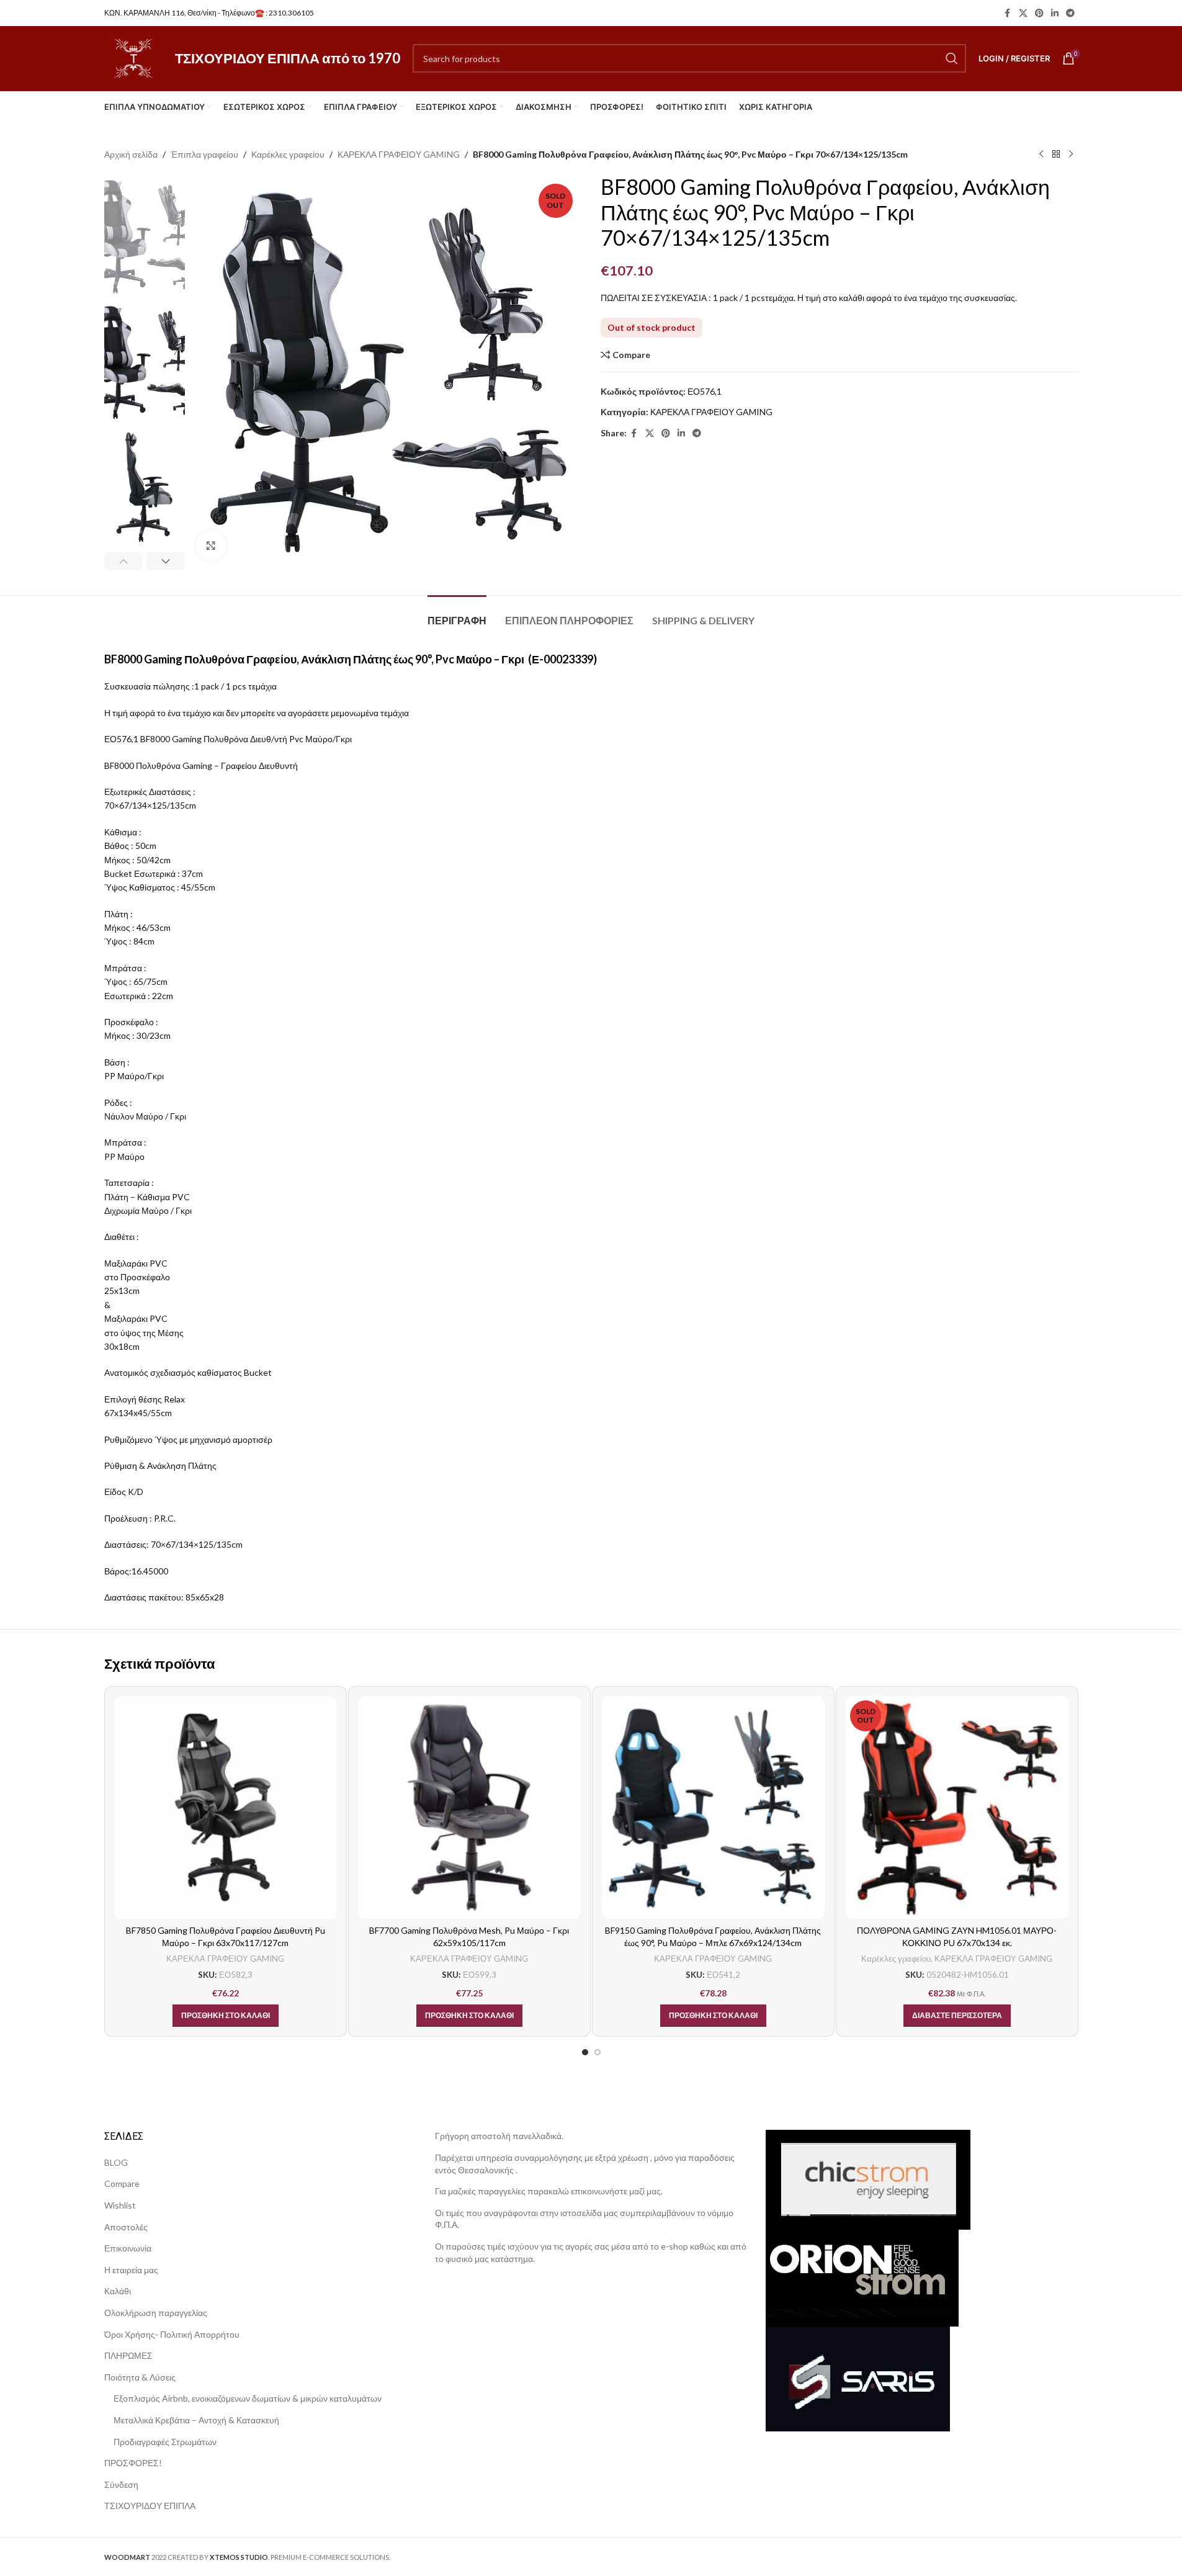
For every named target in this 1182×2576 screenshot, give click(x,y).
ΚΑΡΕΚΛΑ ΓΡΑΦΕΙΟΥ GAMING (399, 154)
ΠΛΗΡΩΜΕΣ (128, 2355)
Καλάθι (118, 2291)
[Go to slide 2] (598, 2052)
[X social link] (1023, 13)
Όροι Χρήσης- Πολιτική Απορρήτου (172, 2334)
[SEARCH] (952, 58)
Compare (122, 2183)
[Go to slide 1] (585, 2052)
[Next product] (1071, 155)
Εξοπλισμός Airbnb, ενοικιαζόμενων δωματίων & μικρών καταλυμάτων (248, 2398)
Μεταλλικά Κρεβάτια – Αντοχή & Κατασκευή (196, 2420)
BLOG (116, 2162)
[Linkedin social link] (1055, 13)
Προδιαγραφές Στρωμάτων (165, 2442)
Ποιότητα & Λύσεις (140, 2377)
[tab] (457, 614)
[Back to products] (1056, 155)
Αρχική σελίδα (131, 154)
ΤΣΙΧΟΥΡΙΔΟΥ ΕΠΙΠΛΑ (150, 2506)
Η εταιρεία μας (131, 2270)
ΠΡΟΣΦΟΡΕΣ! (133, 2463)
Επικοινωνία (128, 2248)
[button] (124, 561)
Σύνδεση (121, 2484)
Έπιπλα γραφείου (204, 154)
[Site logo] (133, 57)
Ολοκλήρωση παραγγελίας (156, 2313)
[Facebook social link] (1008, 13)
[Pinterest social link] (1039, 13)
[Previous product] (1041, 155)
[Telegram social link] (1070, 13)
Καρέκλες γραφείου (288, 154)
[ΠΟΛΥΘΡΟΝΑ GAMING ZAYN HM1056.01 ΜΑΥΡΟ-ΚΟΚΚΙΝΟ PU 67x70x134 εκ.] (957, 1807)
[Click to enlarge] (211, 545)
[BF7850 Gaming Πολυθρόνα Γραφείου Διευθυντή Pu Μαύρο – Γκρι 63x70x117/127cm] (226, 1807)
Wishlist (120, 2205)
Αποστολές (126, 2227)
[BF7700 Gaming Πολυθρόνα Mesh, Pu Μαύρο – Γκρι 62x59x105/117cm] (469, 1807)
